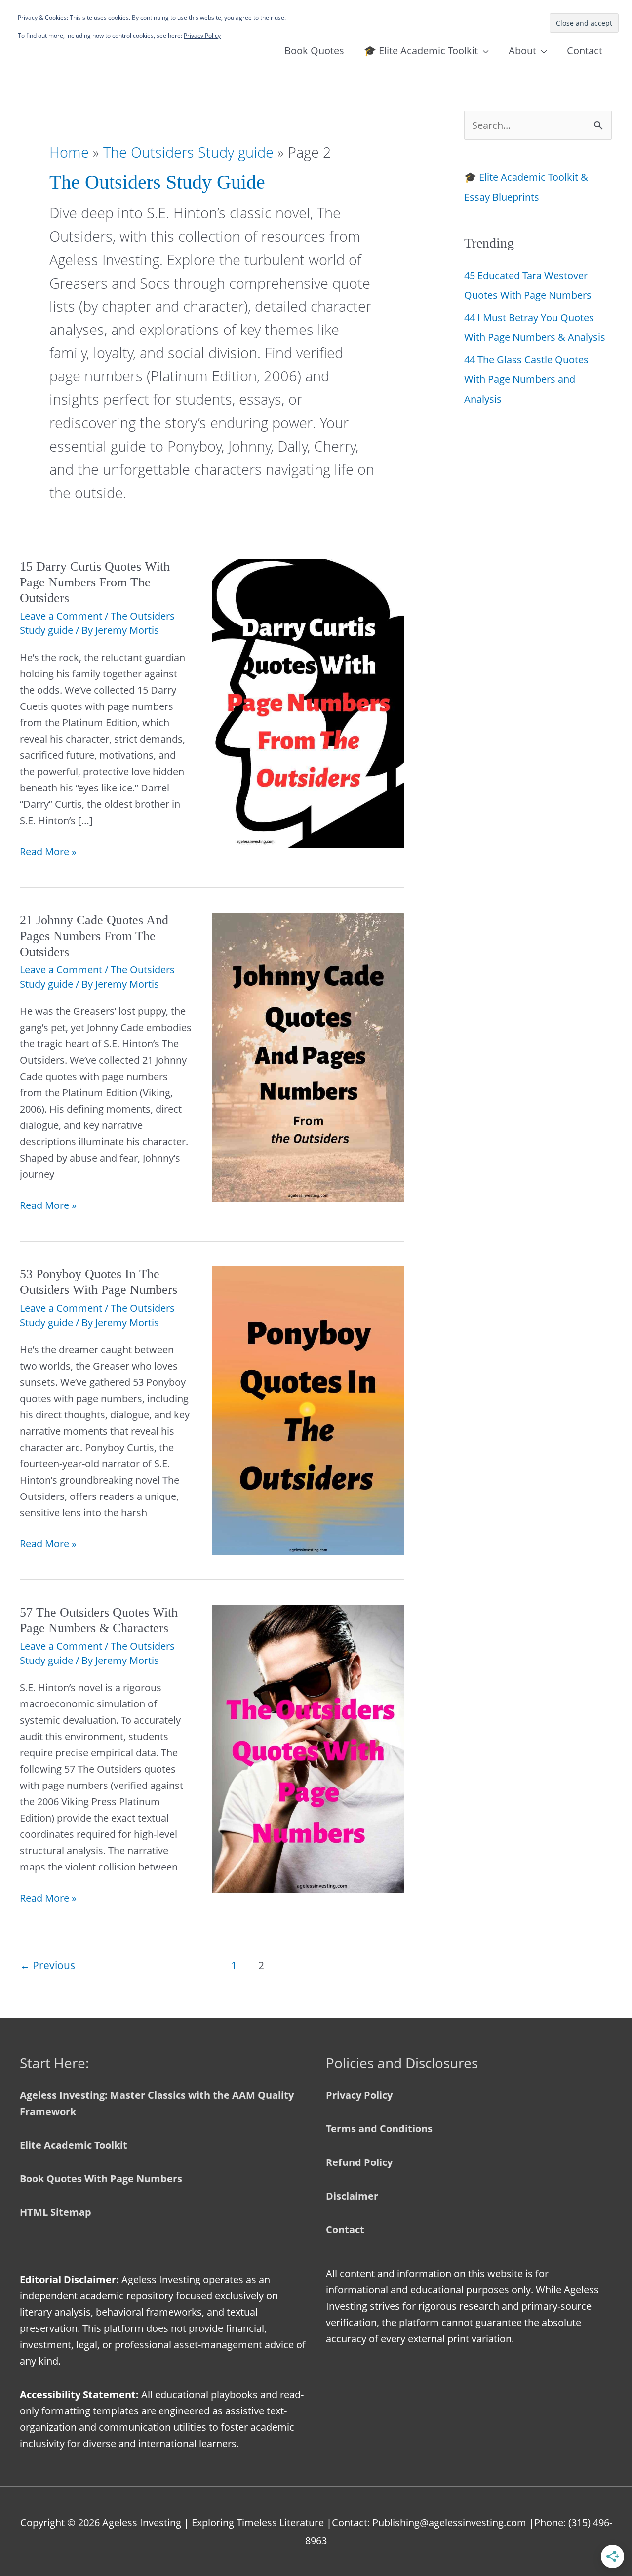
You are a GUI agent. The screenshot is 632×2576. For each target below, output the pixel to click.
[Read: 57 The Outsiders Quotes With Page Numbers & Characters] (309, 1748)
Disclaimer (352, 2196)
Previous (47, 1965)
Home (69, 152)
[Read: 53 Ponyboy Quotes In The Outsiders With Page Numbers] (309, 1410)
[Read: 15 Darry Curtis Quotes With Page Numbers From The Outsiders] (309, 702)
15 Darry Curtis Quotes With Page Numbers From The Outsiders (95, 582)
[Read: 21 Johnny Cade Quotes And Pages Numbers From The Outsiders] (309, 1056)
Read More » (48, 852)
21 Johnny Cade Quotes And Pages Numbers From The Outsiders (94, 936)
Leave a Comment (61, 616)
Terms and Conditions (379, 2129)
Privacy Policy (359, 2095)
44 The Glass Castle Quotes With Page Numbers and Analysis (526, 379)
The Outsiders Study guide (188, 152)
